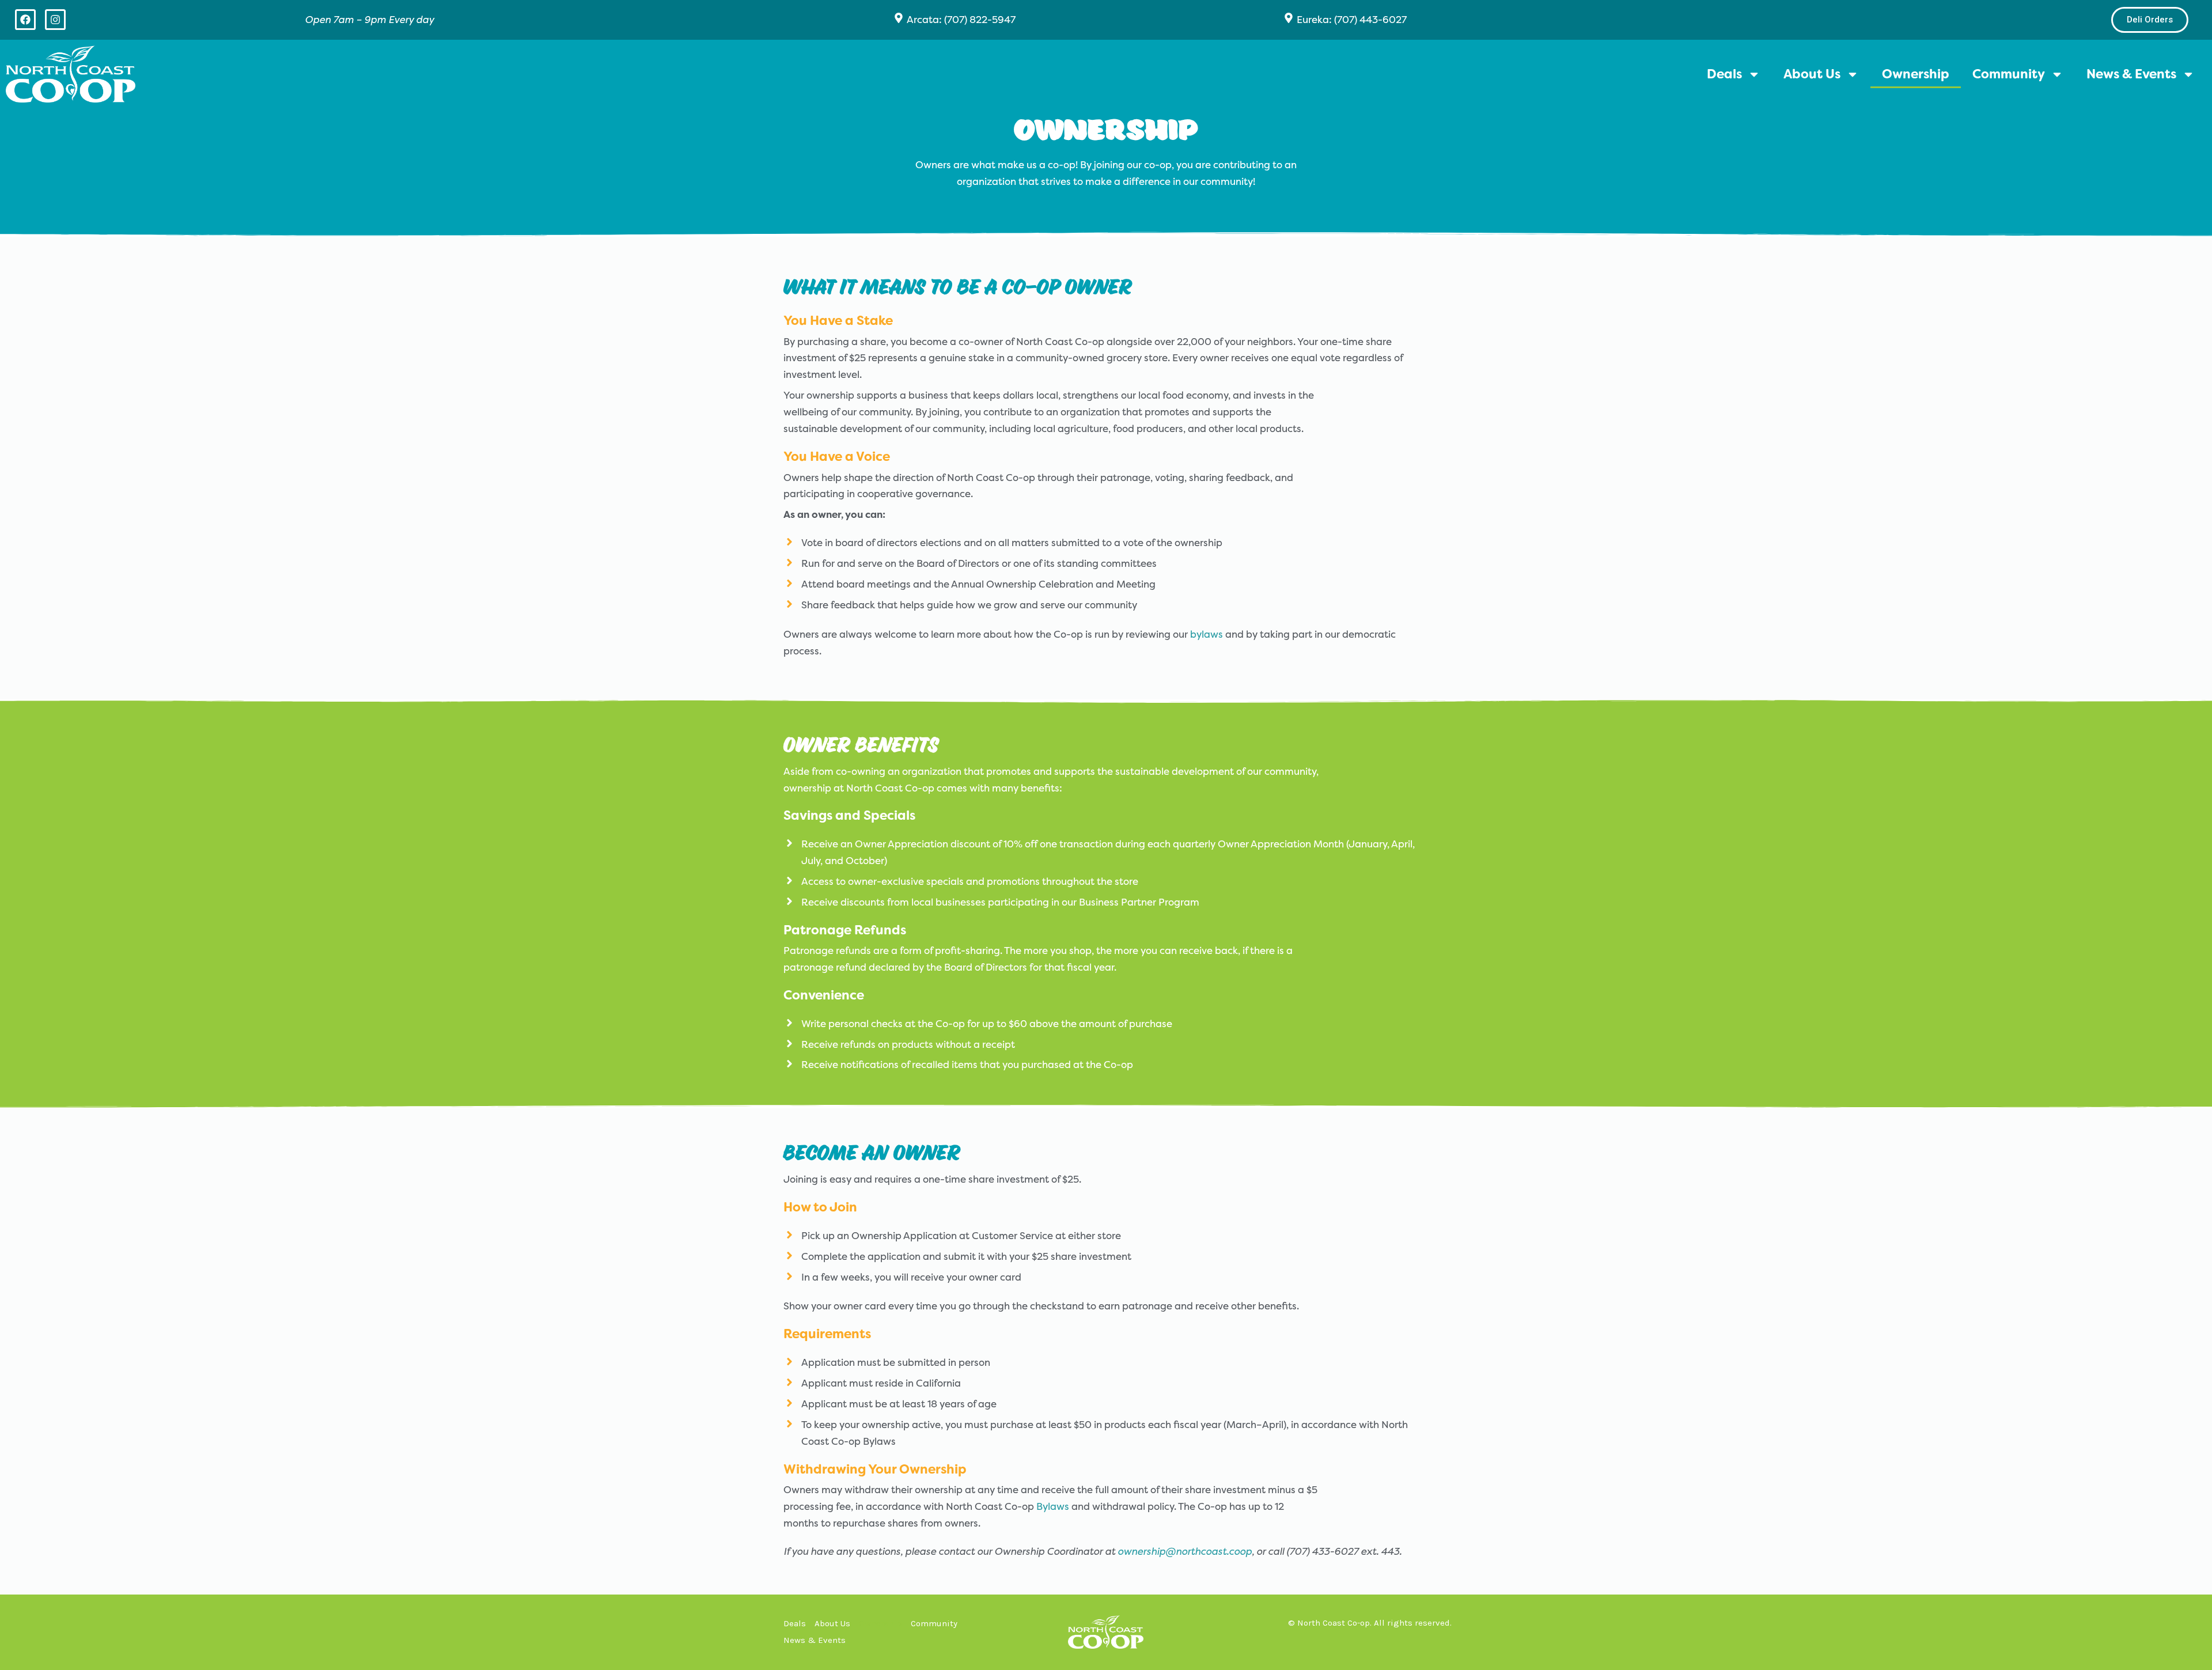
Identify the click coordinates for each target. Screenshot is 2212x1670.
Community (2009, 74)
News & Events (2131, 74)
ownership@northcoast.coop (1185, 1551)
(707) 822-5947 (980, 20)
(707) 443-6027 (1370, 20)
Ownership (1916, 74)
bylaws (1207, 634)
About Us (1812, 74)
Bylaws (1053, 1506)
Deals (1724, 74)
